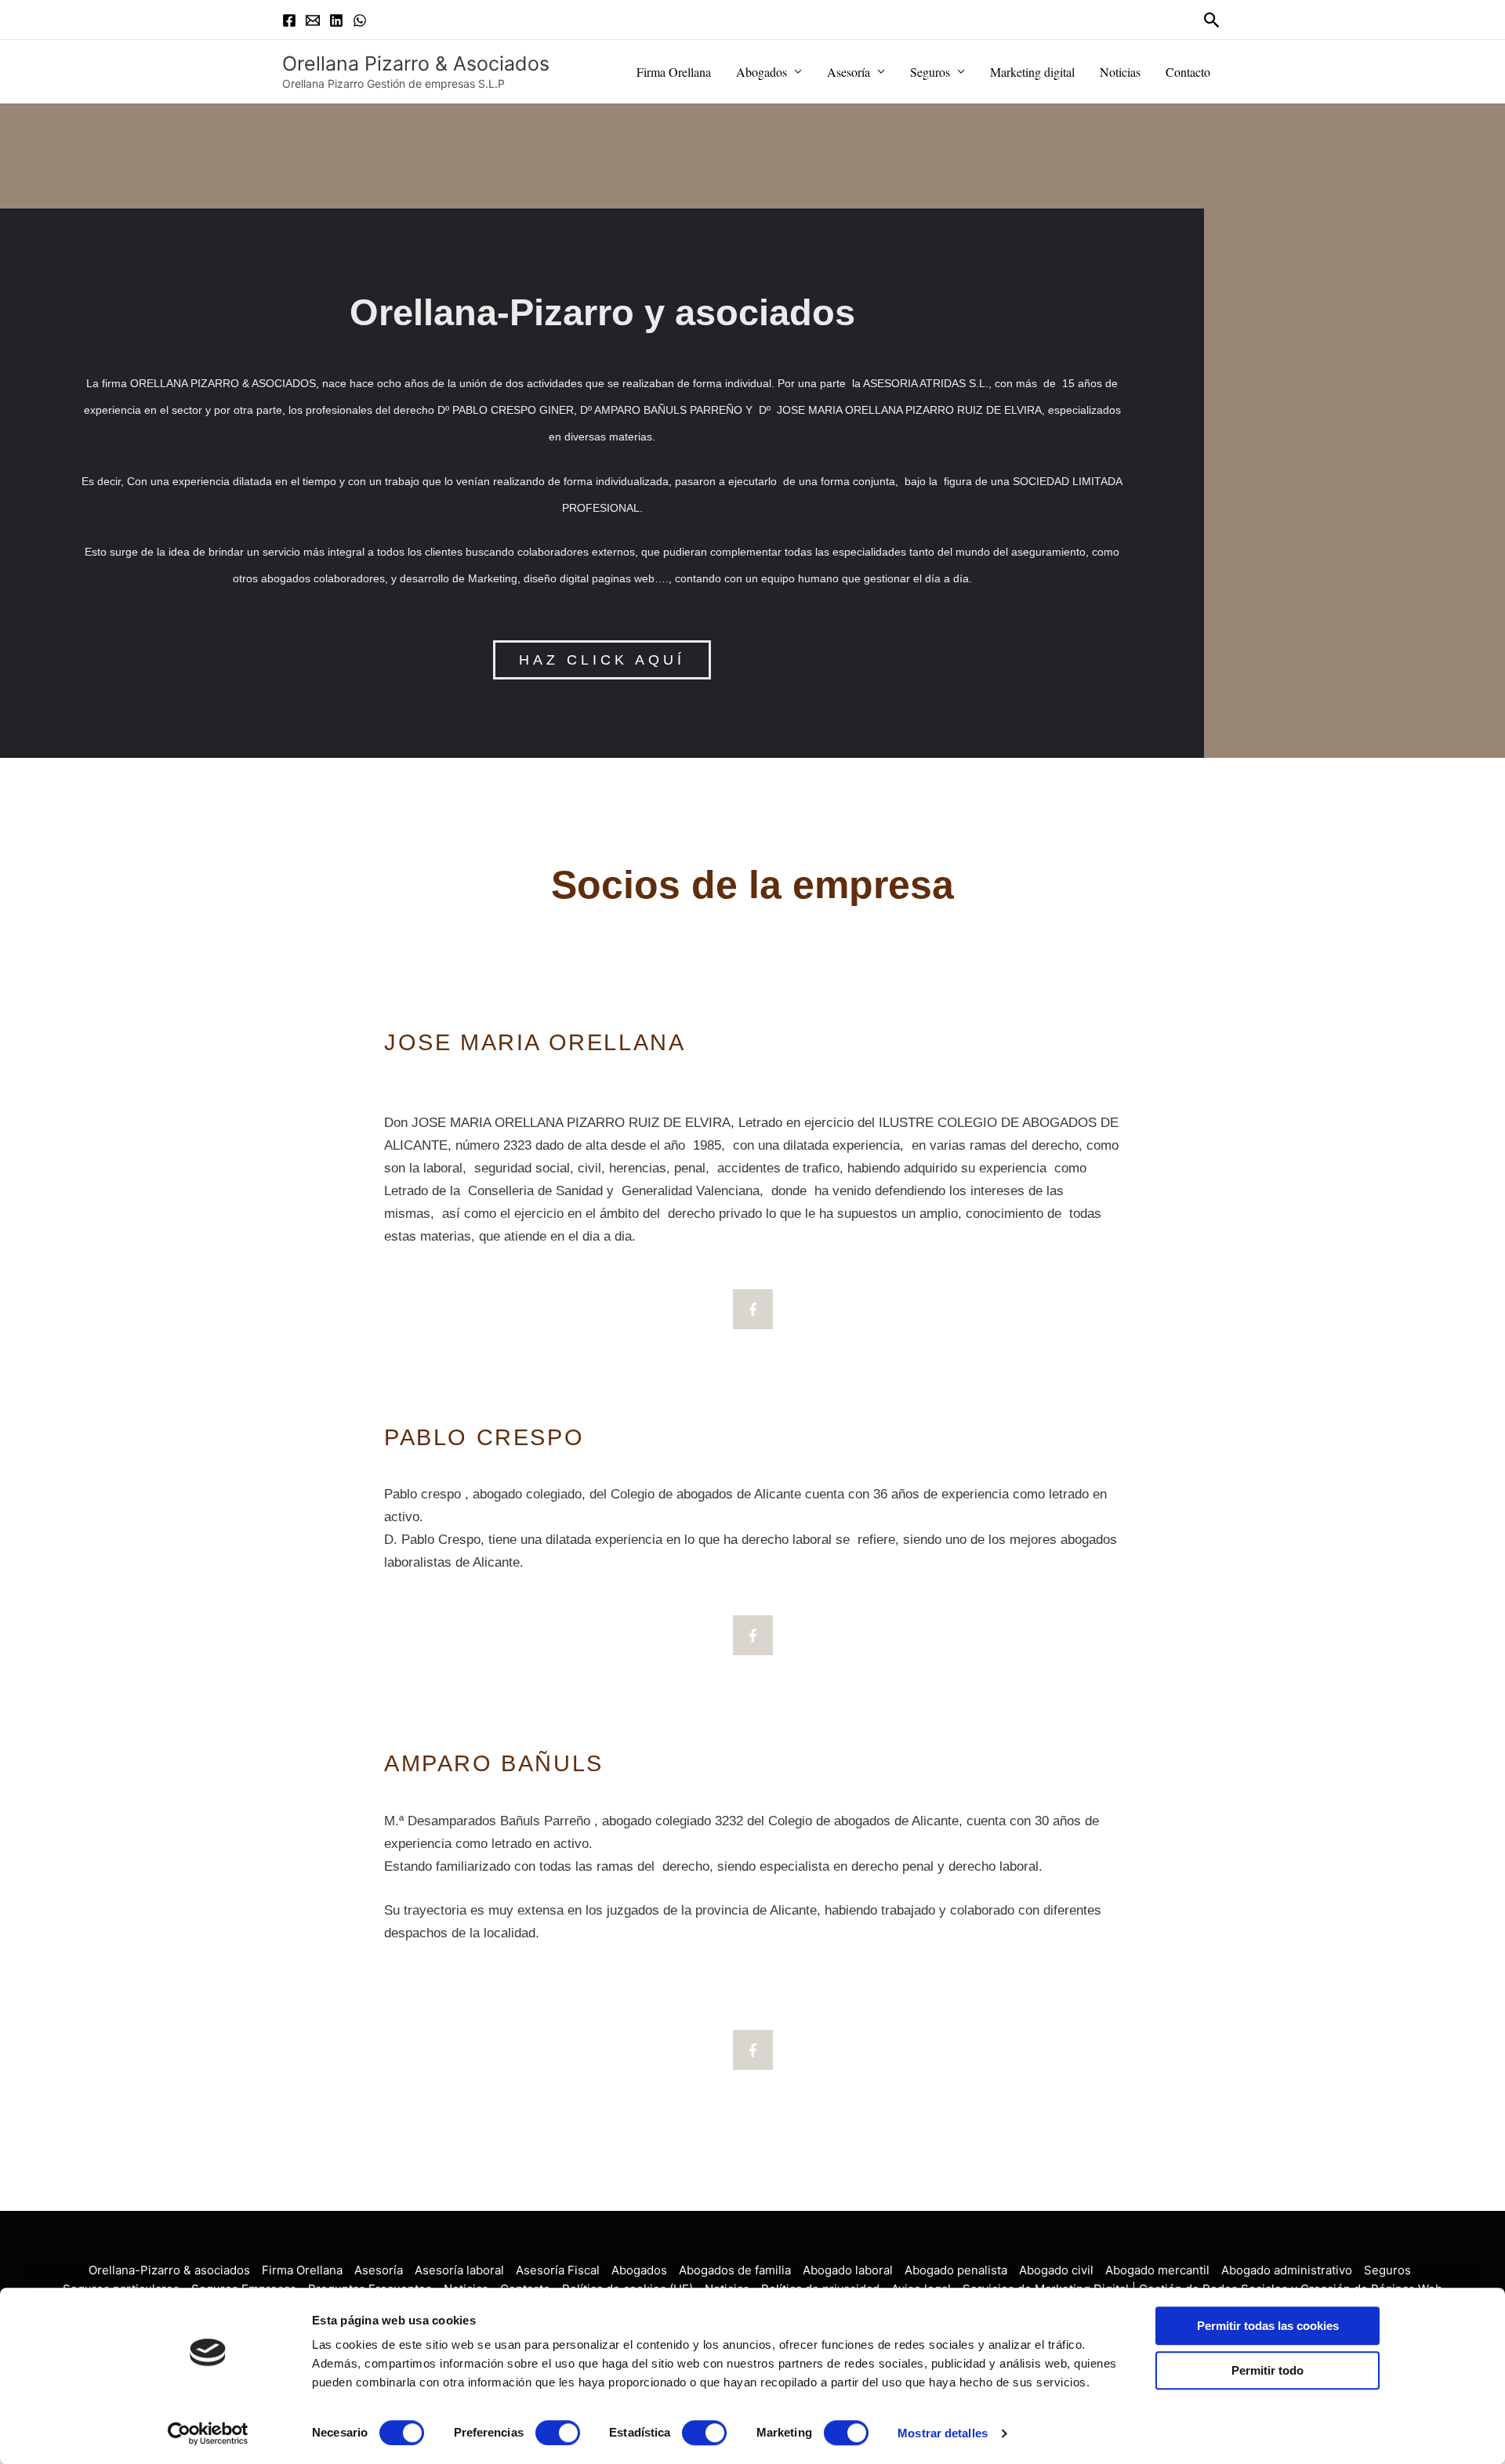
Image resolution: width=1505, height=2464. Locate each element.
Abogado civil (1056, 2270)
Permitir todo (1267, 2370)
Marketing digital (1032, 72)
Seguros (930, 72)
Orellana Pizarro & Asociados (416, 63)
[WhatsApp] (360, 20)
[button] (1212, 20)
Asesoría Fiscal (558, 2270)
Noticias (1120, 72)
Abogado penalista (956, 2270)
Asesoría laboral (459, 2270)
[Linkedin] (336, 20)
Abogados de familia (735, 2270)
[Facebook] (289, 20)
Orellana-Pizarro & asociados (169, 2270)
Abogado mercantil (1157, 2270)
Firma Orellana (674, 72)
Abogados (762, 72)
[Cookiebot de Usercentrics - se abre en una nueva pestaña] (208, 2433)
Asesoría (849, 72)
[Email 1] (313, 20)
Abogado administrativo (1287, 2270)
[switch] (558, 2433)
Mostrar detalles (943, 2433)
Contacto (1188, 72)
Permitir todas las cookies (1268, 2326)
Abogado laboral (848, 2270)
